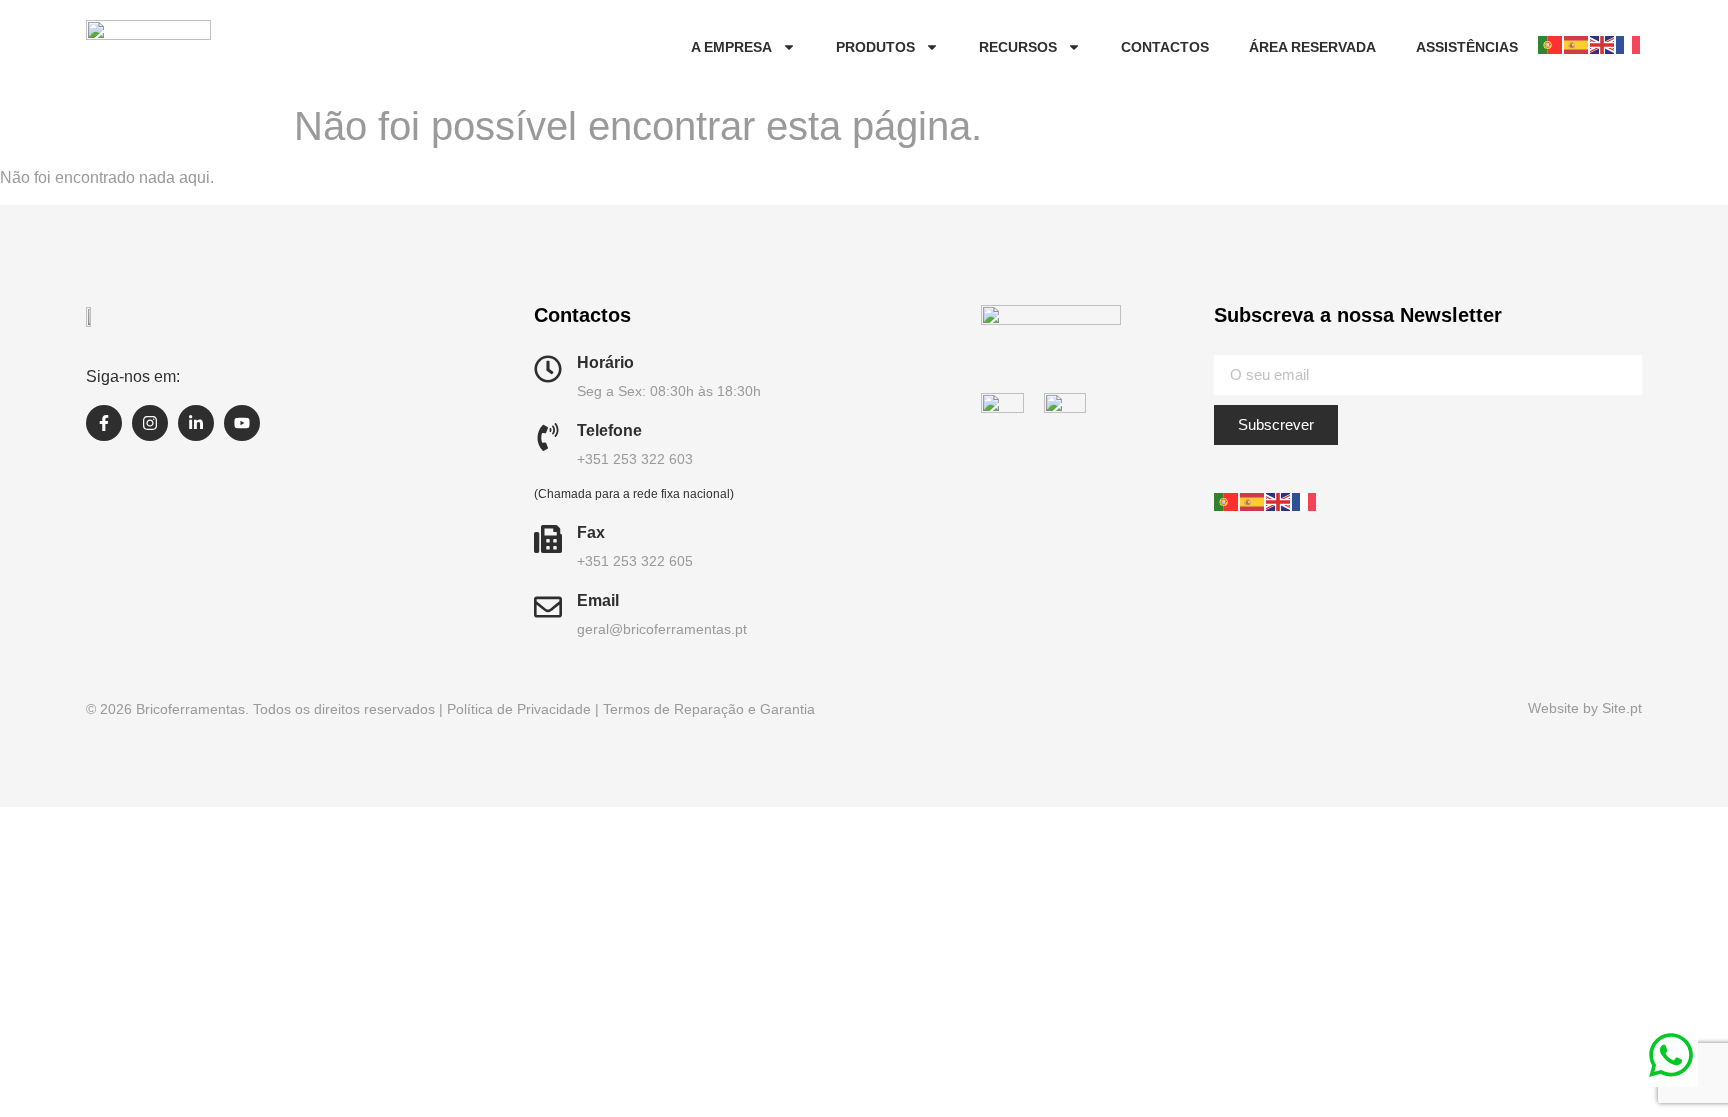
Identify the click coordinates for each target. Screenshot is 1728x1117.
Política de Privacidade (519, 709)
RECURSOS (1018, 47)
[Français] (1629, 44)
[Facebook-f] (104, 423)
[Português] (1551, 44)
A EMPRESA (731, 47)
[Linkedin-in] (196, 423)
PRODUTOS (875, 47)
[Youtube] (242, 423)
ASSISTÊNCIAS (1467, 47)
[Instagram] (150, 423)
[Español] (1577, 44)
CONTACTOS (1165, 47)
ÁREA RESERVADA (1312, 47)
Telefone (609, 430)
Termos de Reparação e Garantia (709, 709)
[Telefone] (548, 437)
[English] (1603, 44)
